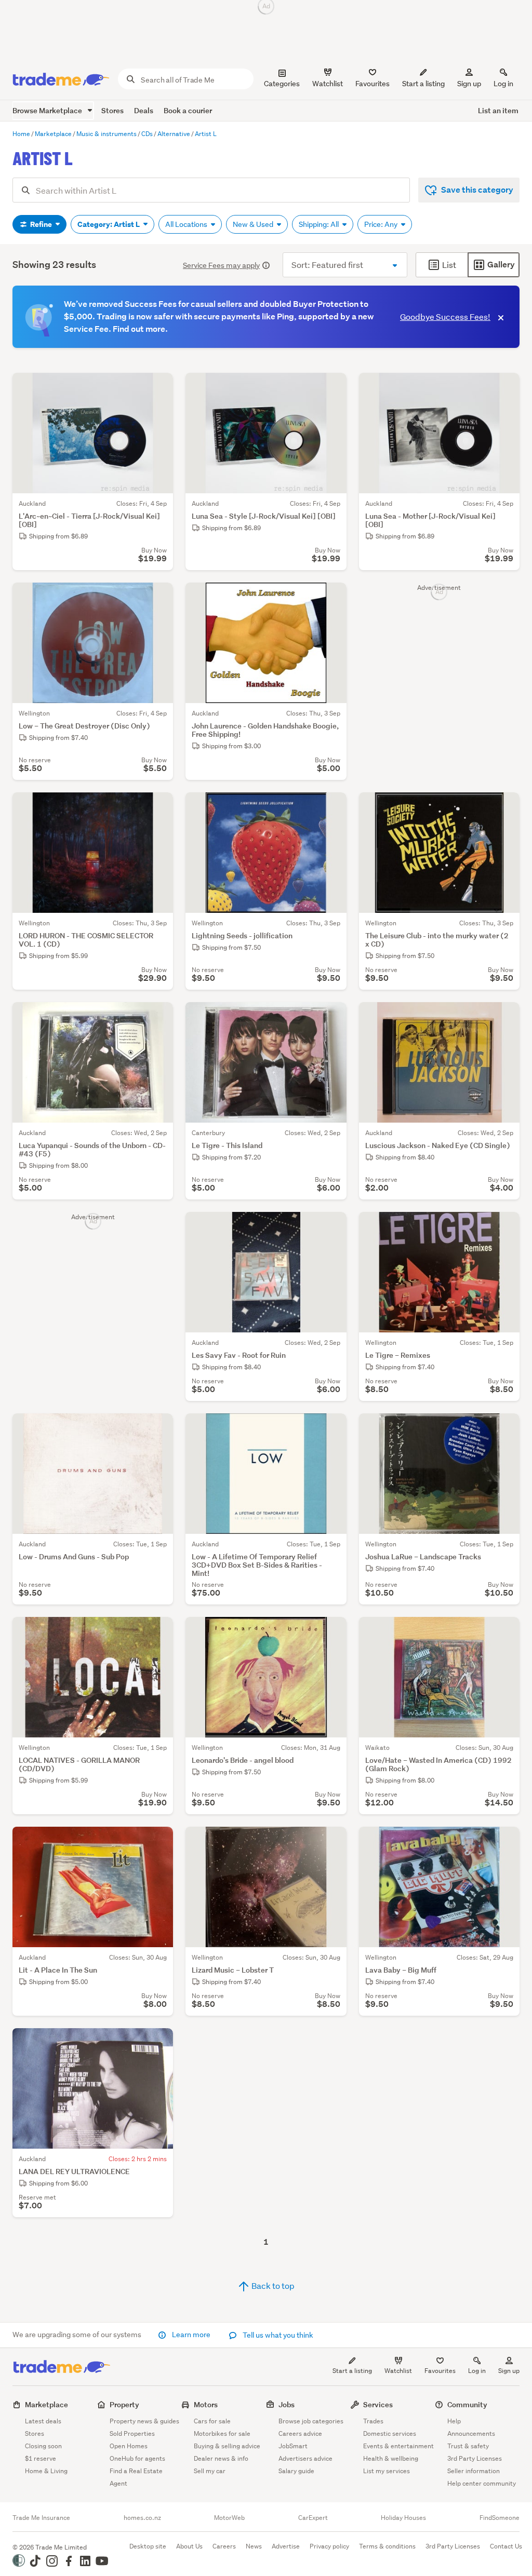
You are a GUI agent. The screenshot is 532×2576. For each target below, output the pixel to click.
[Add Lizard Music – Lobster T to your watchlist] (332, 1841)
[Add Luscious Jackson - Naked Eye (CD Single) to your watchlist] (505, 1017)
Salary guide (296, 2471)
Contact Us (506, 2546)
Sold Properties (132, 2433)
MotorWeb (229, 2518)
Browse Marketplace (48, 110)
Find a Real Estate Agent (136, 2477)
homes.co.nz (142, 2518)
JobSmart (293, 2446)
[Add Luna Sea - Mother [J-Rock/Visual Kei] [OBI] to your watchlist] (505, 387)
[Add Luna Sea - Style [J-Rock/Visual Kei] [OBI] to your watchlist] (332, 387)
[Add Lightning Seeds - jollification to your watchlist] (332, 807)
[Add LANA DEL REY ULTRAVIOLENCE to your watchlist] (158, 2043)
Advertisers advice (305, 2458)
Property (124, 2404)
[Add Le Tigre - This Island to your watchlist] (332, 1017)
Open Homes (129, 2446)
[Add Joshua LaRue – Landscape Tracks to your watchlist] (505, 1428)
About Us (189, 2546)
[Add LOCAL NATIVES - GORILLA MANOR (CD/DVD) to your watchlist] (158, 1631)
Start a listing (352, 2371)
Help (454, 2421)
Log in (503, 84)
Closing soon (43, 2446)
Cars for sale (212, 2421)
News (254, 2546)
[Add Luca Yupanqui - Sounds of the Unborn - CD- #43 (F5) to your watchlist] (158, 1017)
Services (378, 2404)
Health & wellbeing (391, 2458)
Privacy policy (329, 2546)
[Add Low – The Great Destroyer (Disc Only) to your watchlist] (158, 597)
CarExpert (313, 2518)
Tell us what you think (277, 2335)
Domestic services (390, 2433)
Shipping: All (320, 224)
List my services (387, 2471)
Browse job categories (311, 2421)
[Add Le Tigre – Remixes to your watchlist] (505, 1226)
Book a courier (188, 110)
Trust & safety (468, 2446)
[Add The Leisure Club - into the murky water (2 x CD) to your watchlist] (505, 807)
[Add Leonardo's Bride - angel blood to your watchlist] (332, 1631)
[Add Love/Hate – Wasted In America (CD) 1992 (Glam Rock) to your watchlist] (505, 1631)
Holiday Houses (403, 2518)
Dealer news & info (221, 2458)
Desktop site (148, 2546)
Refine (41, 224)
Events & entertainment (398, 2446)
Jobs (287, 2404)
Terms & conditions (387, 2546)
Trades (373, 2421)
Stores (112, 110)
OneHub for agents (137, 2458)
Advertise (286, 2546)
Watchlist (398, 2371)
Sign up (469, 84)
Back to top (272, 2285)
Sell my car (210, 2471)
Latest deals (43, 2421)
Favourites (440, 2371)
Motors (206, 2404)
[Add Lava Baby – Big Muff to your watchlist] (505, 1841)
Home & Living (46, 2471)
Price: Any (382, 224)
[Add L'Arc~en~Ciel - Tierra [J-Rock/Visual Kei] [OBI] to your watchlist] (158, 387)
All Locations (187, 224)
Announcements (471, 2433)
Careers (224, 2546)
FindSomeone (500, 2518)
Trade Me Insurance (41, 2518)
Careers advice (300, 2433)
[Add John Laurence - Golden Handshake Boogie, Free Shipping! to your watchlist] (332, 597)
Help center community (482, 2483)
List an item (498, 110)
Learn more (191, 2335)
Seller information (474, 2471)
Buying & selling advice (227, 2446)
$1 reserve (41, 2458)
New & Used (254, 224)
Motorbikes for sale (222, 2433)
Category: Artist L (109, 224)
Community (467, 2404)
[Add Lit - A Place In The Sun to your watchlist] (158, 1841)
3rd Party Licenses (475, 2458)
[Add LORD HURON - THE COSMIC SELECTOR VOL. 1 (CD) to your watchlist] (158, 807)
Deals (144, 110)
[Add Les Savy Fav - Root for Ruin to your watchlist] (332, 1226)
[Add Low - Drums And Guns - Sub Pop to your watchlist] (158, 1428)
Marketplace (46, 2404)
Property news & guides (144, 2421)
